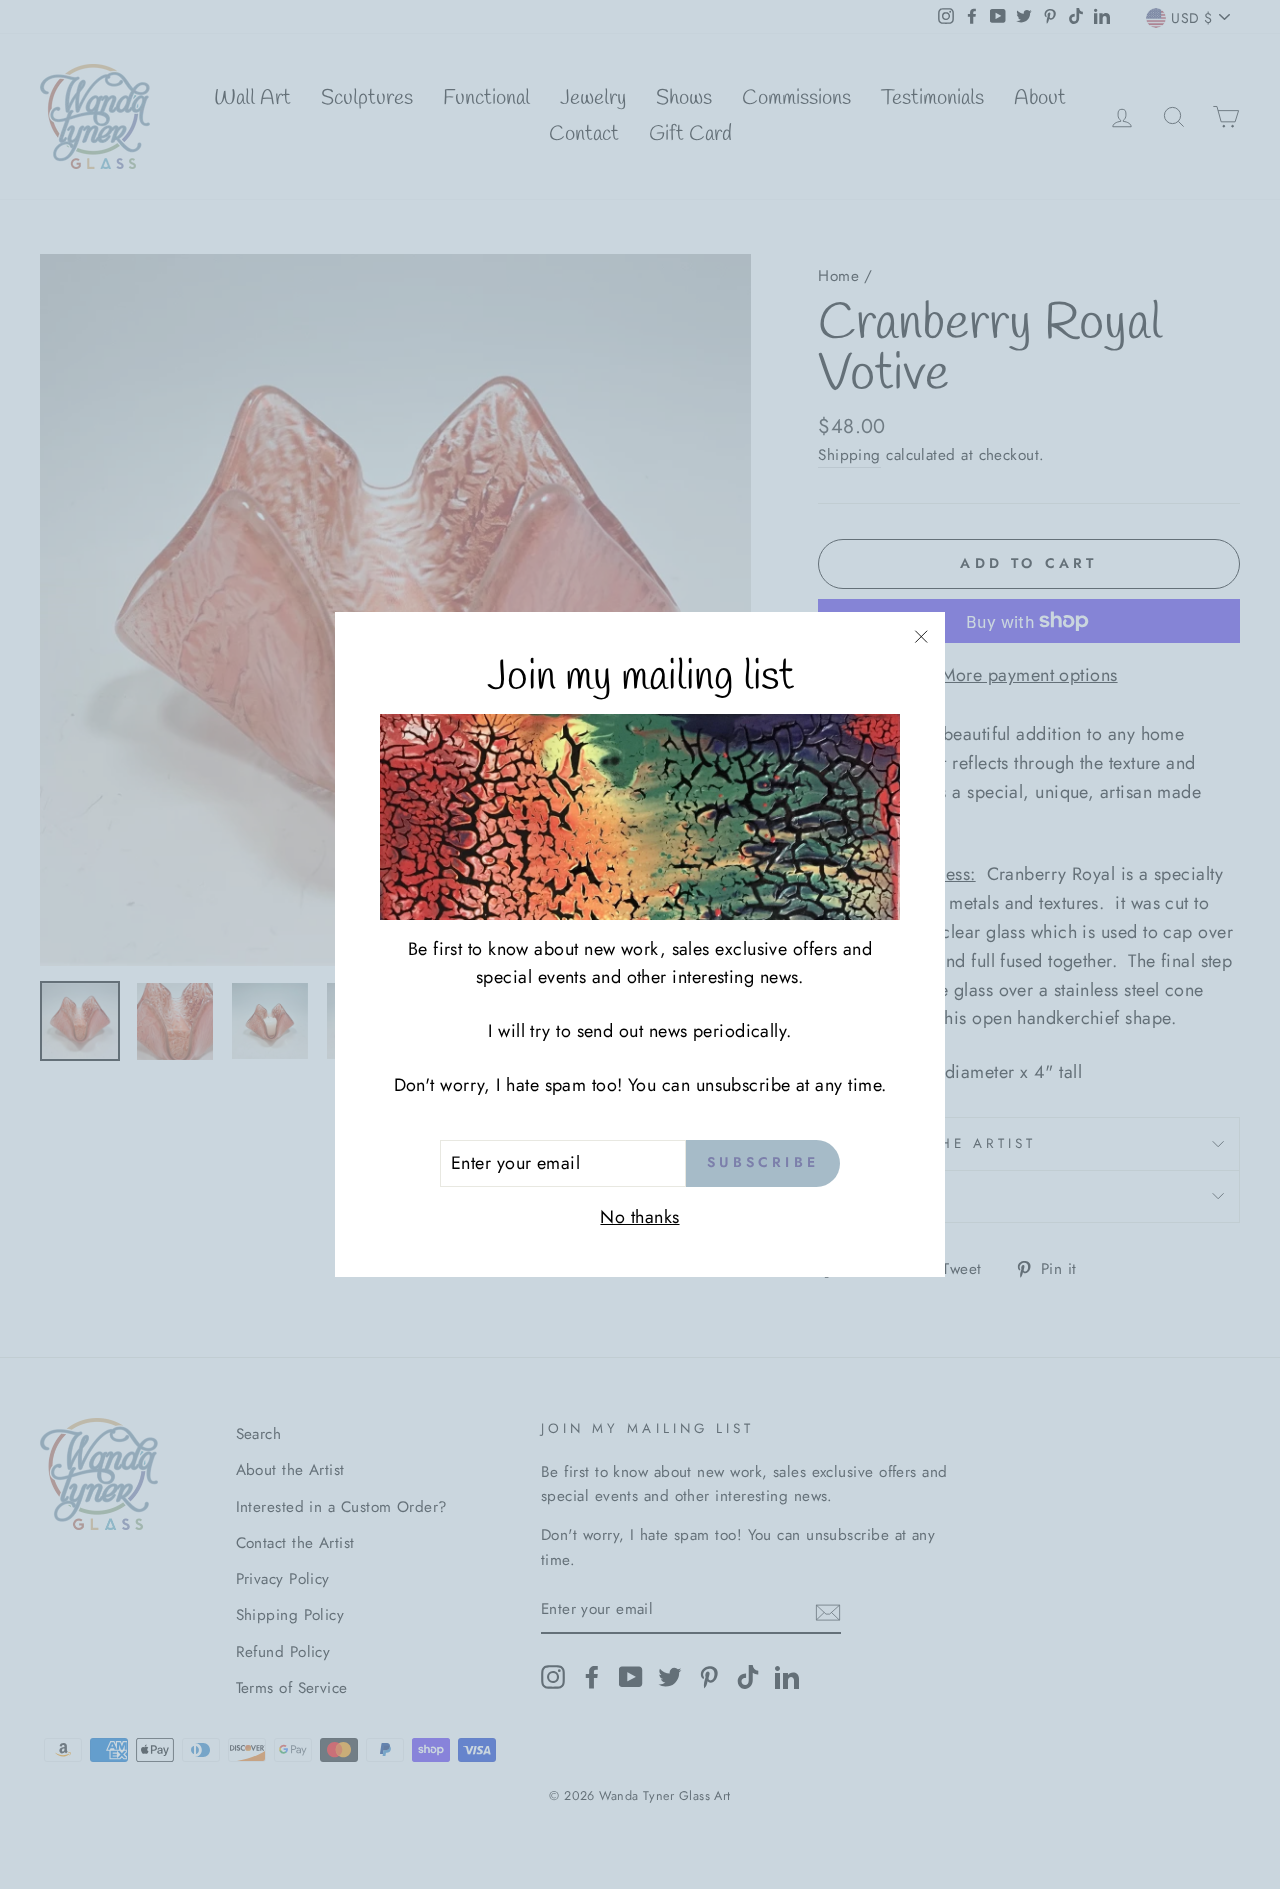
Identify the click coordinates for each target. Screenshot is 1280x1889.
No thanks (639, 1217)
